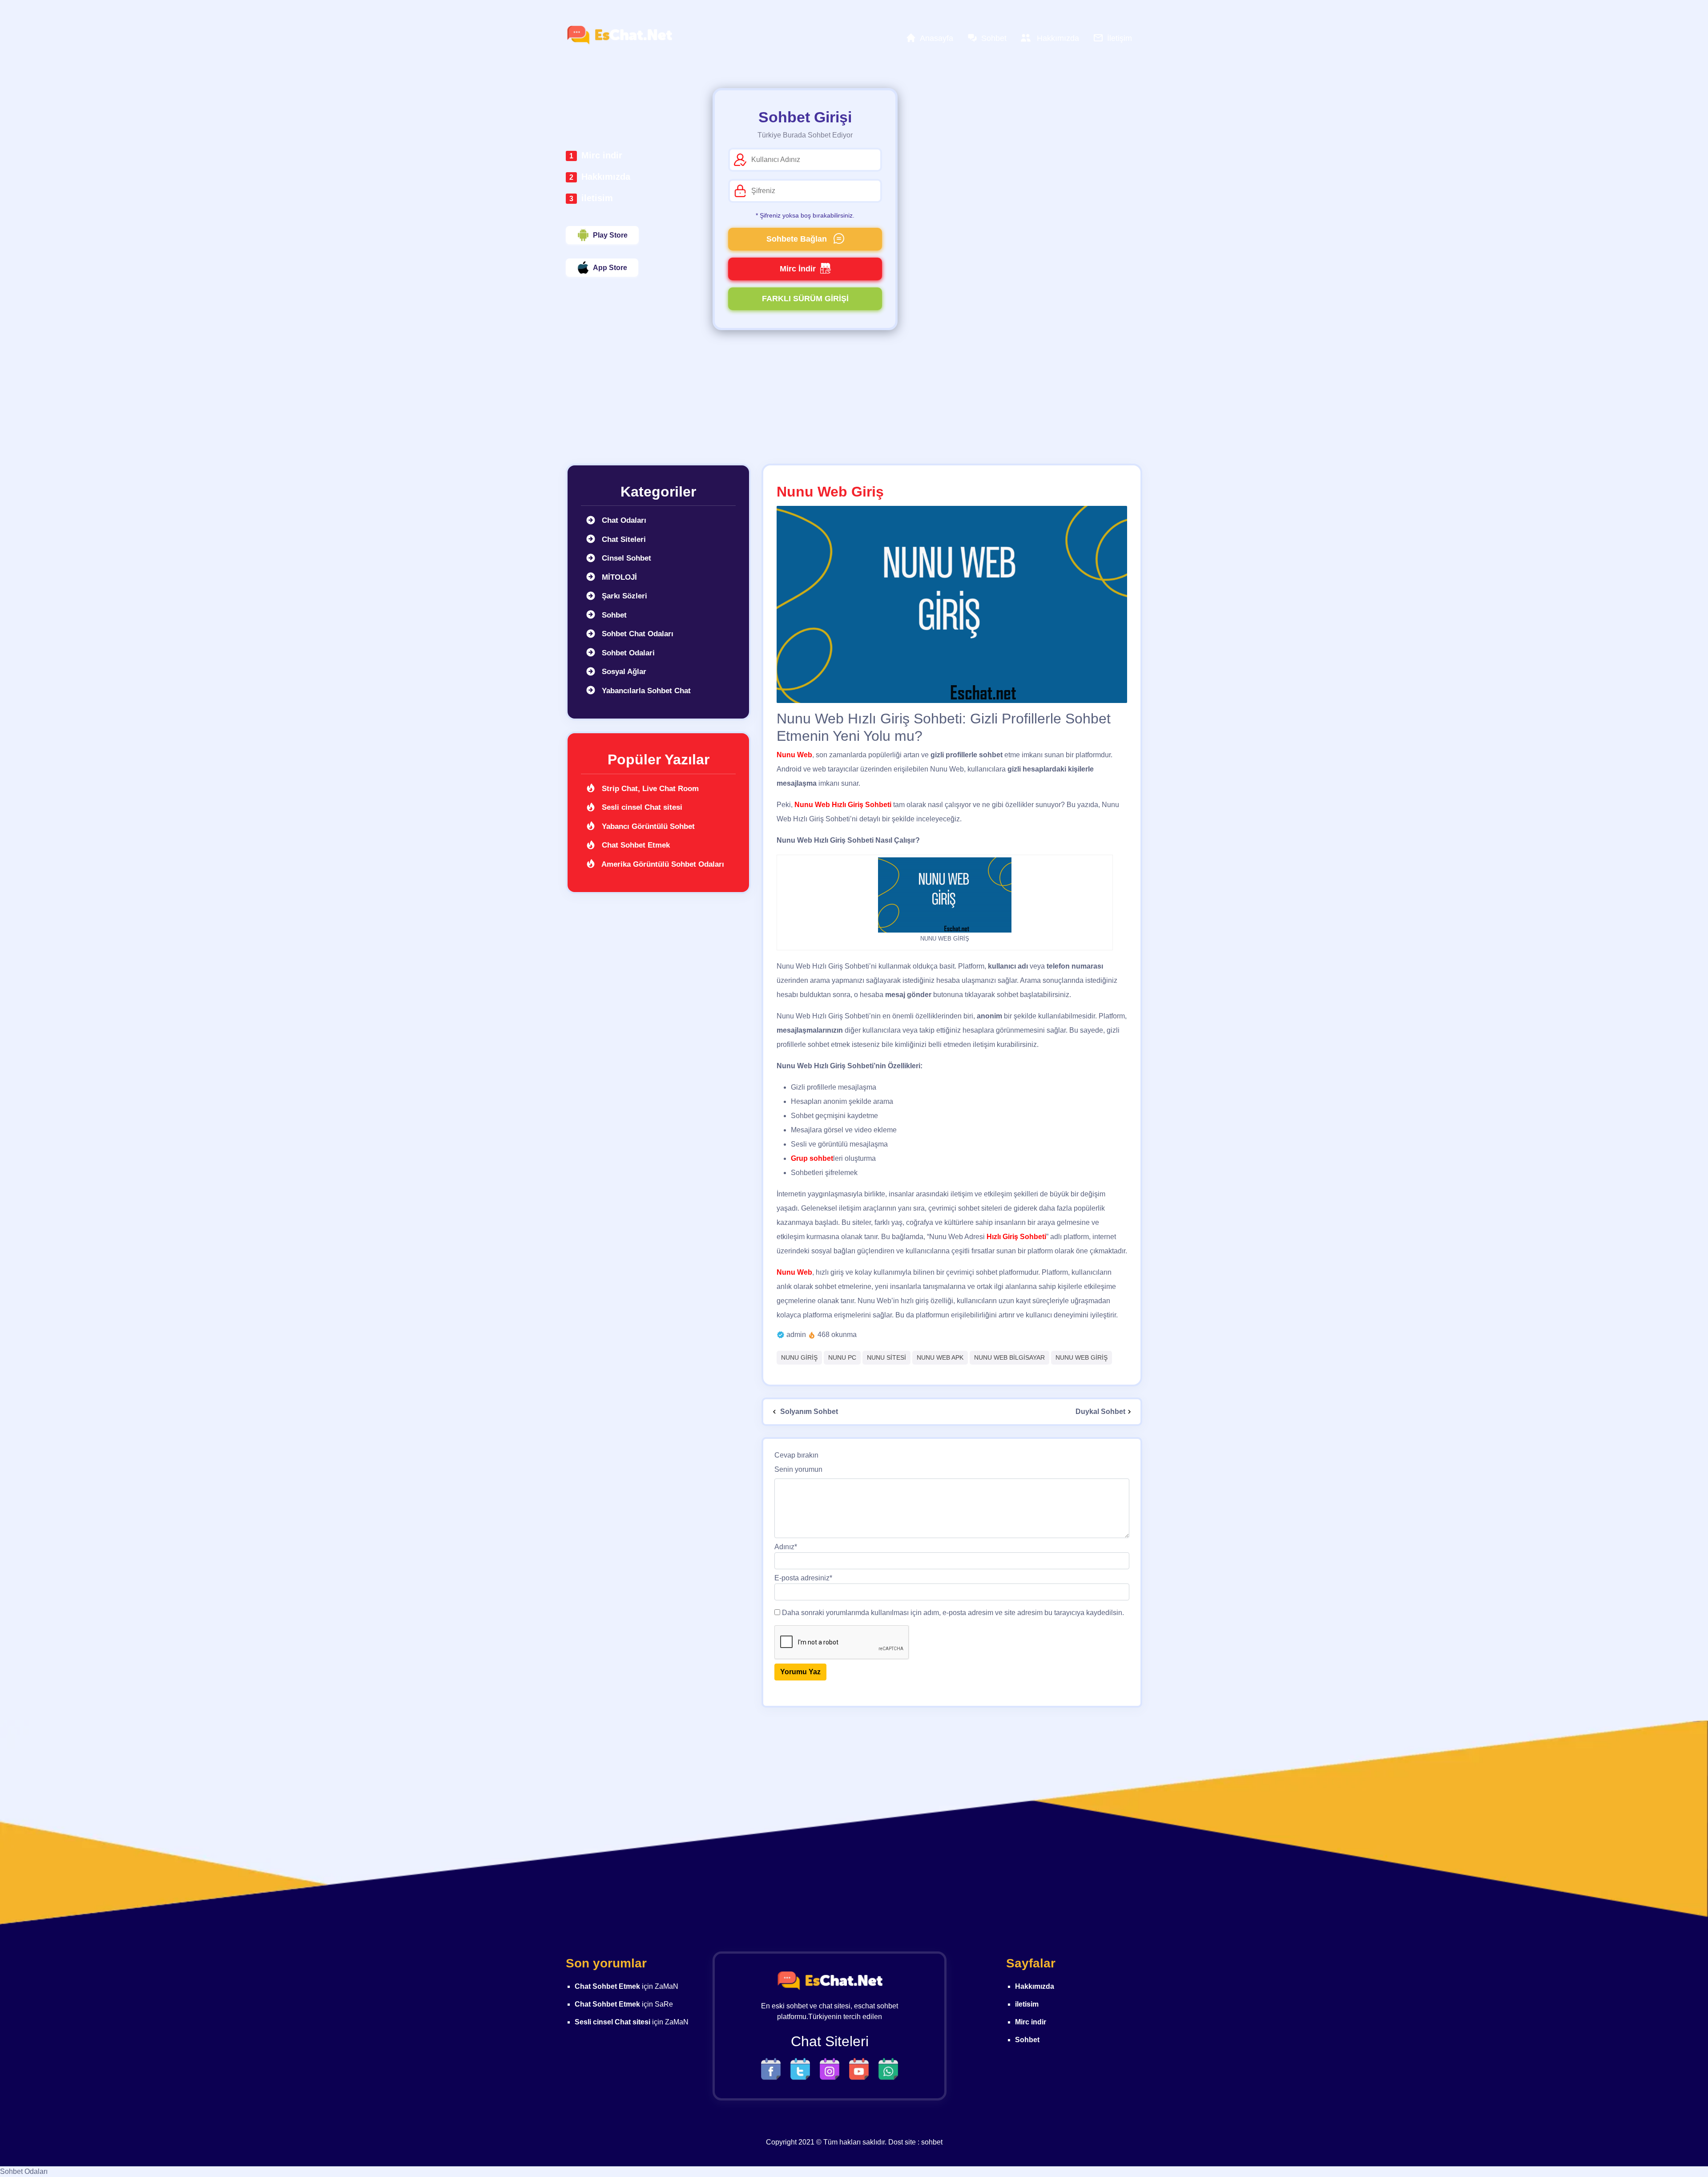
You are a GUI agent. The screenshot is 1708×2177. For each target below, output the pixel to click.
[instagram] (832, 2068)
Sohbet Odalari (627, 653)
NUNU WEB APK (940, 1357)
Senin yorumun (798, 1469)
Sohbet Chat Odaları (636, 634)
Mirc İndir (798, 269)
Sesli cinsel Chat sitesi (641, 807)
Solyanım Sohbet (808, 1412)
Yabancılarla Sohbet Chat (645, 691)
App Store (610, 268)
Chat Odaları (623, 520)
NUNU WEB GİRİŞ (1082, 1357)
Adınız (786, 1547)
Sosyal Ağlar (623, 672)
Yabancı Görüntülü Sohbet (647, 826)
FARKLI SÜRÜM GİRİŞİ (805, 299)
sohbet (932, 2142)
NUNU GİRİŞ (799, 1357)
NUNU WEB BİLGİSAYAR (1009, 1357)
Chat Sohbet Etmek (635, 845)
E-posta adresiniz (803, 1578)
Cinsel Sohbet (625, 558)
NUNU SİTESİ (886, 1357)
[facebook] (773, 2068)
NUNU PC (842, 1357)
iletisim (597, 198)
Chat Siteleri (623, 539)
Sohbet (613, 615)
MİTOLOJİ (618, 577)
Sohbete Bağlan (798, 239)
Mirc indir (602, 155)
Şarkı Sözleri (623, 596)
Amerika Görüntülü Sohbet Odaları (662, 864)
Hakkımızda (606, 177)
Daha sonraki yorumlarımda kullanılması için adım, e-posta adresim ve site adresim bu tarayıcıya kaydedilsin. (953, 1613)
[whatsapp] (888, 2068)
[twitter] (802, 2068)
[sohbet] (619, 35)
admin (796, 1335)
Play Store (610, 235)
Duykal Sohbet (1100, 1412)
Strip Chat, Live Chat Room (649, 789)
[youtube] (861, 2068)
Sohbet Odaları (24, 2171)
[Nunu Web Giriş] (952, 604)
